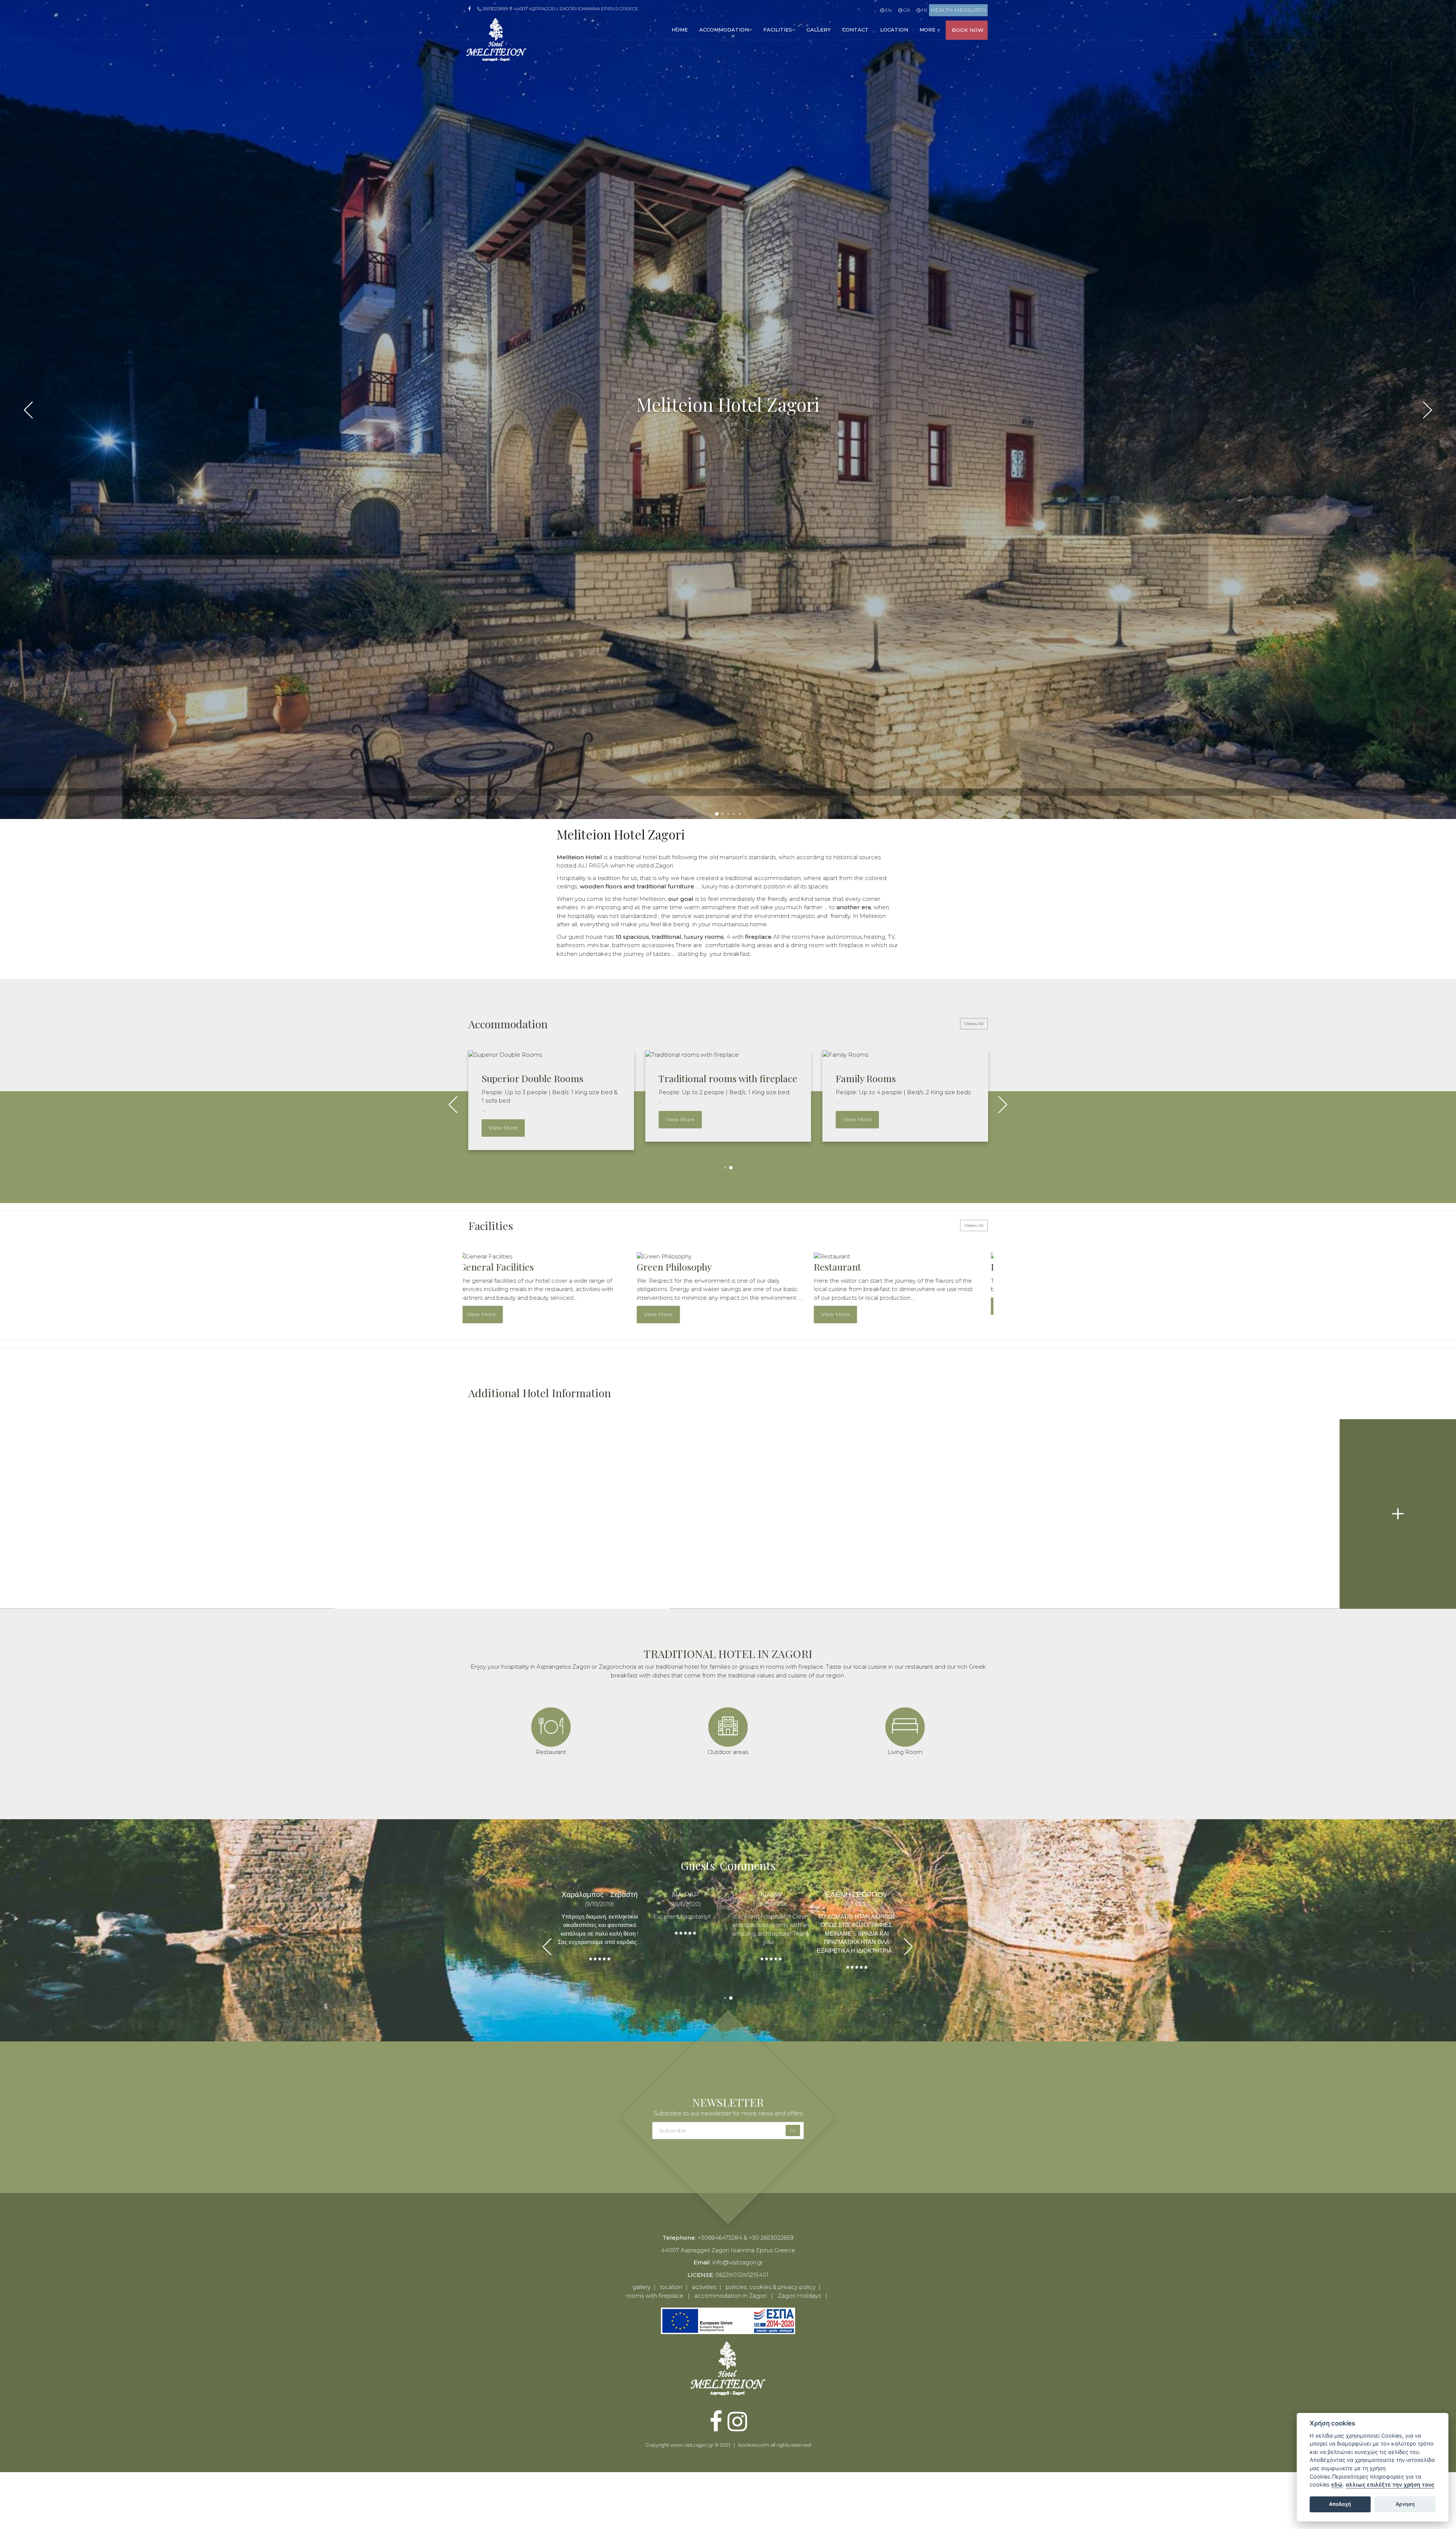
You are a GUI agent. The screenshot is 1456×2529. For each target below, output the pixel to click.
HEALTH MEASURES (958, 10)
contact (855, 30)
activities (704, 2287)
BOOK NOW (968, 30)
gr (906, 10)
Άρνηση (1405, 2504)
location (894, 30)
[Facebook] (472, 9)
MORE (928, 30)
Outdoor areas (853, 1267)
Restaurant (492, 1267)
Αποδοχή (1340, 2504)
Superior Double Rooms (533, 1078)
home (680, 30)
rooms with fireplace (655, 2296)
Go (793, 2130)
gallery (819, 30)
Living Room (673, 1267)
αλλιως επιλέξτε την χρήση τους (1390, 2484)
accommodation (724, 30)
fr (924, 10)
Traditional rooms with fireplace (728, 1078)
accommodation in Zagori (730, 2296)
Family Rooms (866, 1078)
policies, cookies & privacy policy (771, 2287)
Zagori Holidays (799, 2296)
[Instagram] (737, 2428)
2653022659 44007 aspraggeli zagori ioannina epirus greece (560, 9)
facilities (778, 30)
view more (503, 1128)
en (888, 10)
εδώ (1337, 2484)
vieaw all (974, 1024)
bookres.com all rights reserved (775, 2445)
